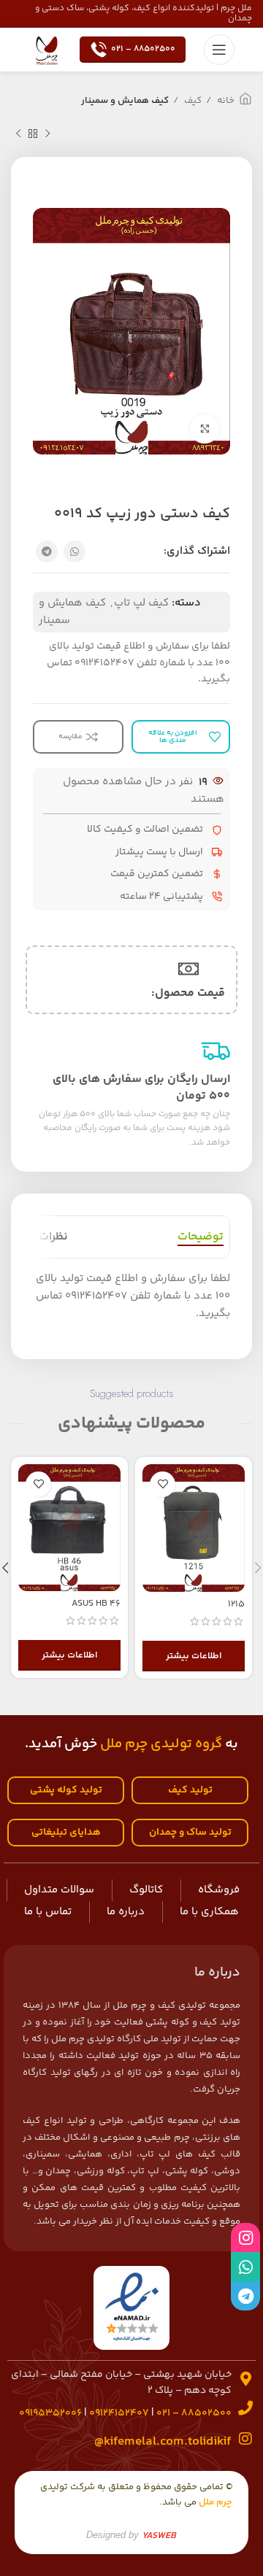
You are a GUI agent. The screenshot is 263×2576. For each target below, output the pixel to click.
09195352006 (50, 2413)
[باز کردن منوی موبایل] (219, 50)
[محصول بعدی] (18, 134)
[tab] (201, 1237)
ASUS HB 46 (96, 1604)
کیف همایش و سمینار (125, 101)
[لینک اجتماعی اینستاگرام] (245, 2237)
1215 (236, 1604)
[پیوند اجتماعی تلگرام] (47, 552)
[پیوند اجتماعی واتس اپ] (75, 552)
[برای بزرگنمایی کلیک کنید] (205, 429)
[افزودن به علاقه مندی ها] (163, 1484)
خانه (225, 101)
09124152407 (119, 2413)
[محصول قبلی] (47, 134)
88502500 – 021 (143, 49)
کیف (192, 101)
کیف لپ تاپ (141, 603)
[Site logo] (47, 49)
